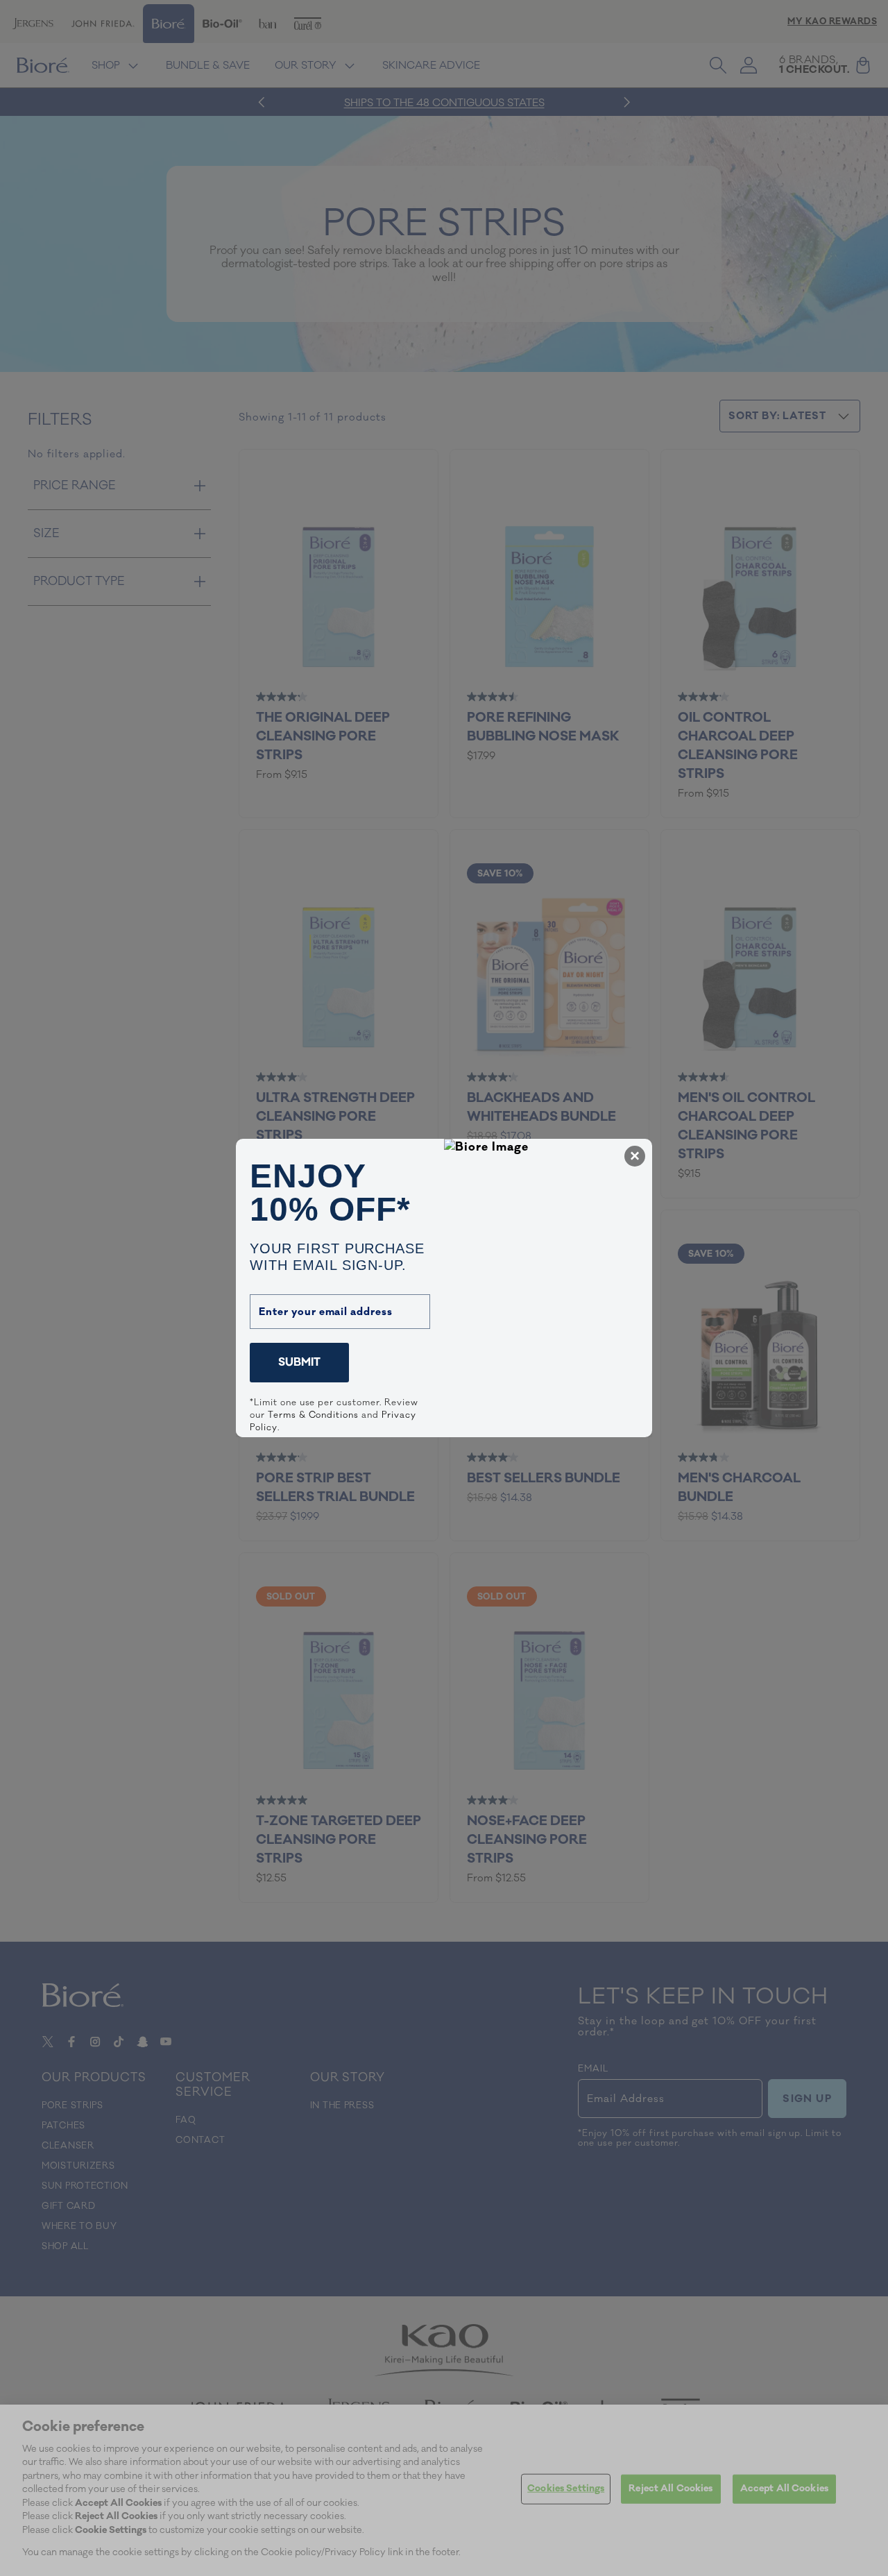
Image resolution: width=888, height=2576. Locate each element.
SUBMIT (299, 1362)
